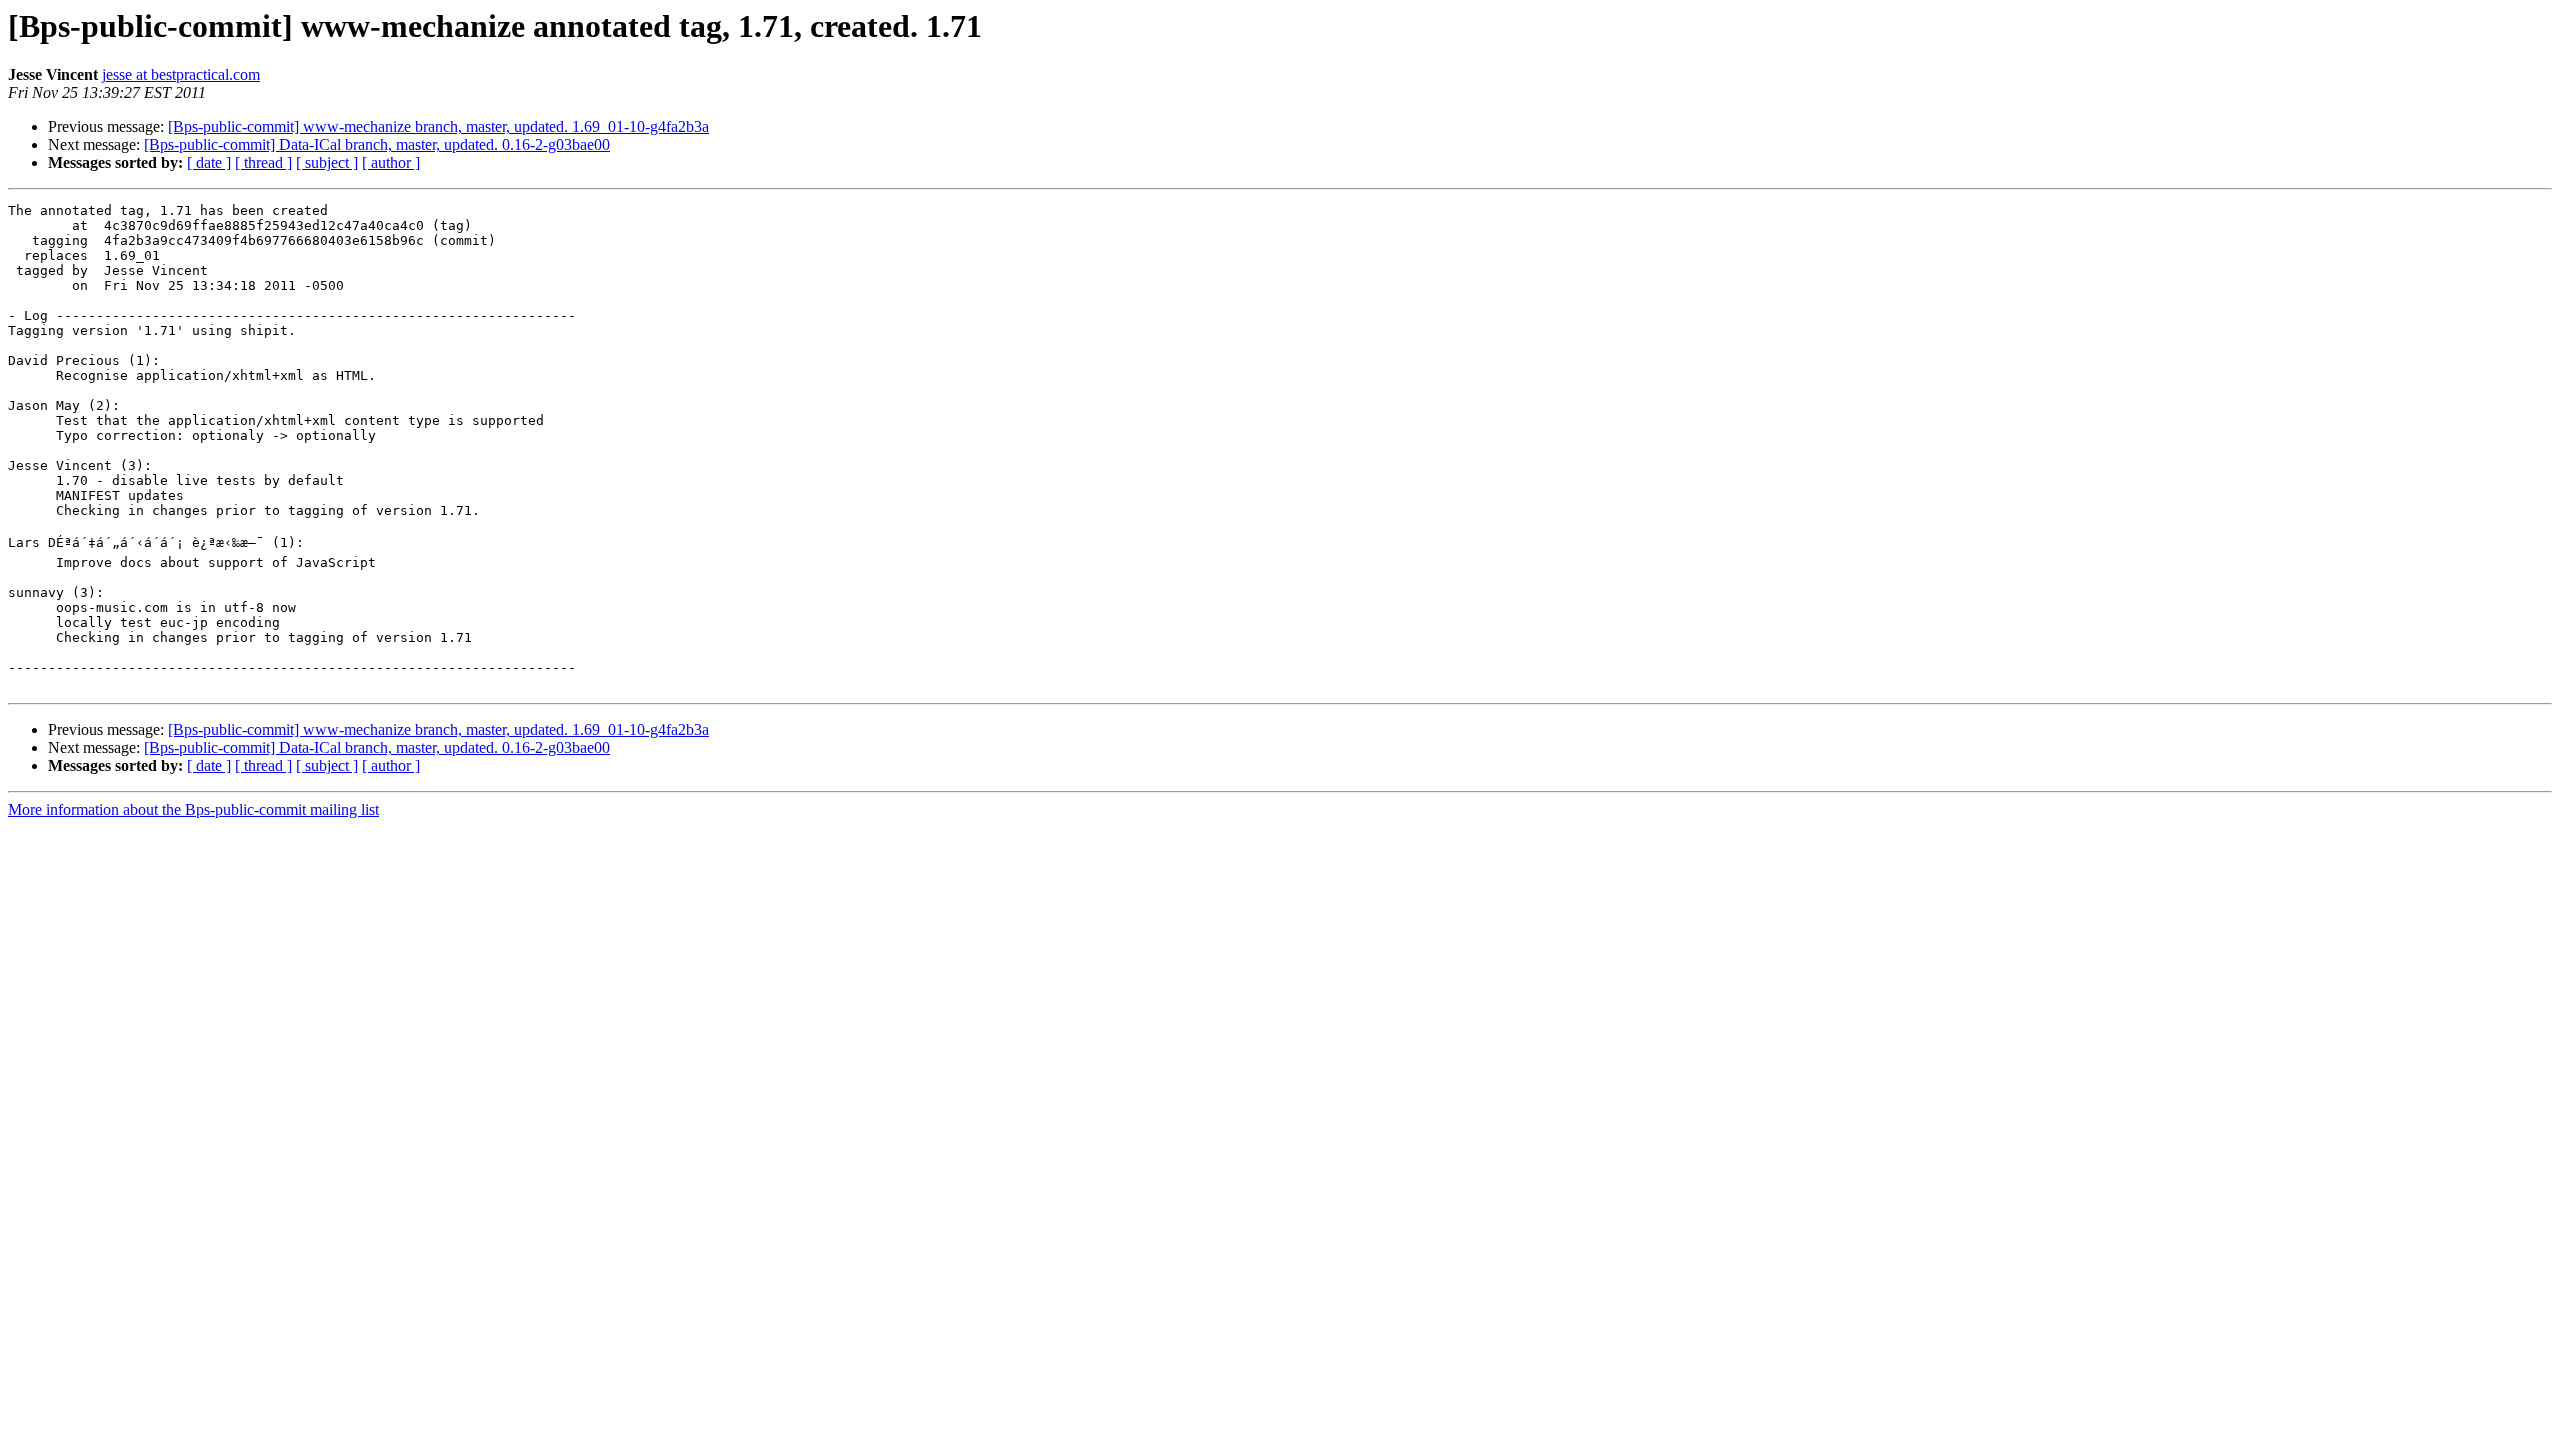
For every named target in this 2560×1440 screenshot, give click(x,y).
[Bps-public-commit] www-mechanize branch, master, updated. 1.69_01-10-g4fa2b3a (438, 126)
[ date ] (209, 162)
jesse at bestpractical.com (181, 74)
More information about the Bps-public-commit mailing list (193, 809)
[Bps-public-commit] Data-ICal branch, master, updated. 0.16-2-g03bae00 (377, 144)
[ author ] (391, 162)
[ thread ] (263, 162)
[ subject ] (327, 162)
